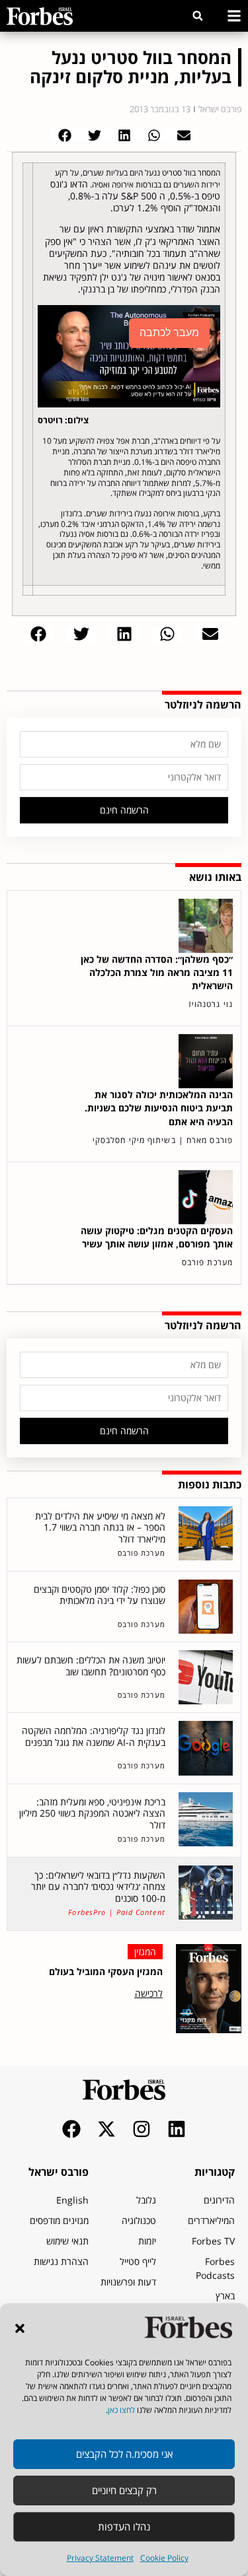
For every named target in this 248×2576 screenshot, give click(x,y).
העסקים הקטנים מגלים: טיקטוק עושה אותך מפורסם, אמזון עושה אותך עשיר (157, 1237)
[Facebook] (71, 2129)
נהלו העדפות (124, 2526)
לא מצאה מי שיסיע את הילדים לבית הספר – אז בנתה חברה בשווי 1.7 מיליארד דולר (100, 1527)
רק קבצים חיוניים (124, 2490)
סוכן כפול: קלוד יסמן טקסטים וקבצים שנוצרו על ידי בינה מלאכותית (100, 1595)
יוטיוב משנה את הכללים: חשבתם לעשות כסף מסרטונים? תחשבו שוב (91, 1666)
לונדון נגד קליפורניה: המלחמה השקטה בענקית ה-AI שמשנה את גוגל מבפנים (94, 1736)
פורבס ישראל (59, 2172)
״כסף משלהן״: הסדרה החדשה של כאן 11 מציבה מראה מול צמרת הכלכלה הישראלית (157, 972)
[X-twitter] (106, 2129)
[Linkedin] (177, 2129)
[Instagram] (142, 2129)
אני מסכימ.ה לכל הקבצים (124, 2454)
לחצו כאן (121, 2410)
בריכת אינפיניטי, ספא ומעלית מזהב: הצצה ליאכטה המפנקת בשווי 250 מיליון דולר (92, 1813)
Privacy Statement (100, 2558)
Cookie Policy (164, 2558)
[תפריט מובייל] (234, 16)
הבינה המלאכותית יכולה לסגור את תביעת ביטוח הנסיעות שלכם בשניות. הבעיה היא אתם (159, 1108)
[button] (20, 2328)
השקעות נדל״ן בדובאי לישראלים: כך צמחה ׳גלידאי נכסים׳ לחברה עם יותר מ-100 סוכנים (98, 1887)
